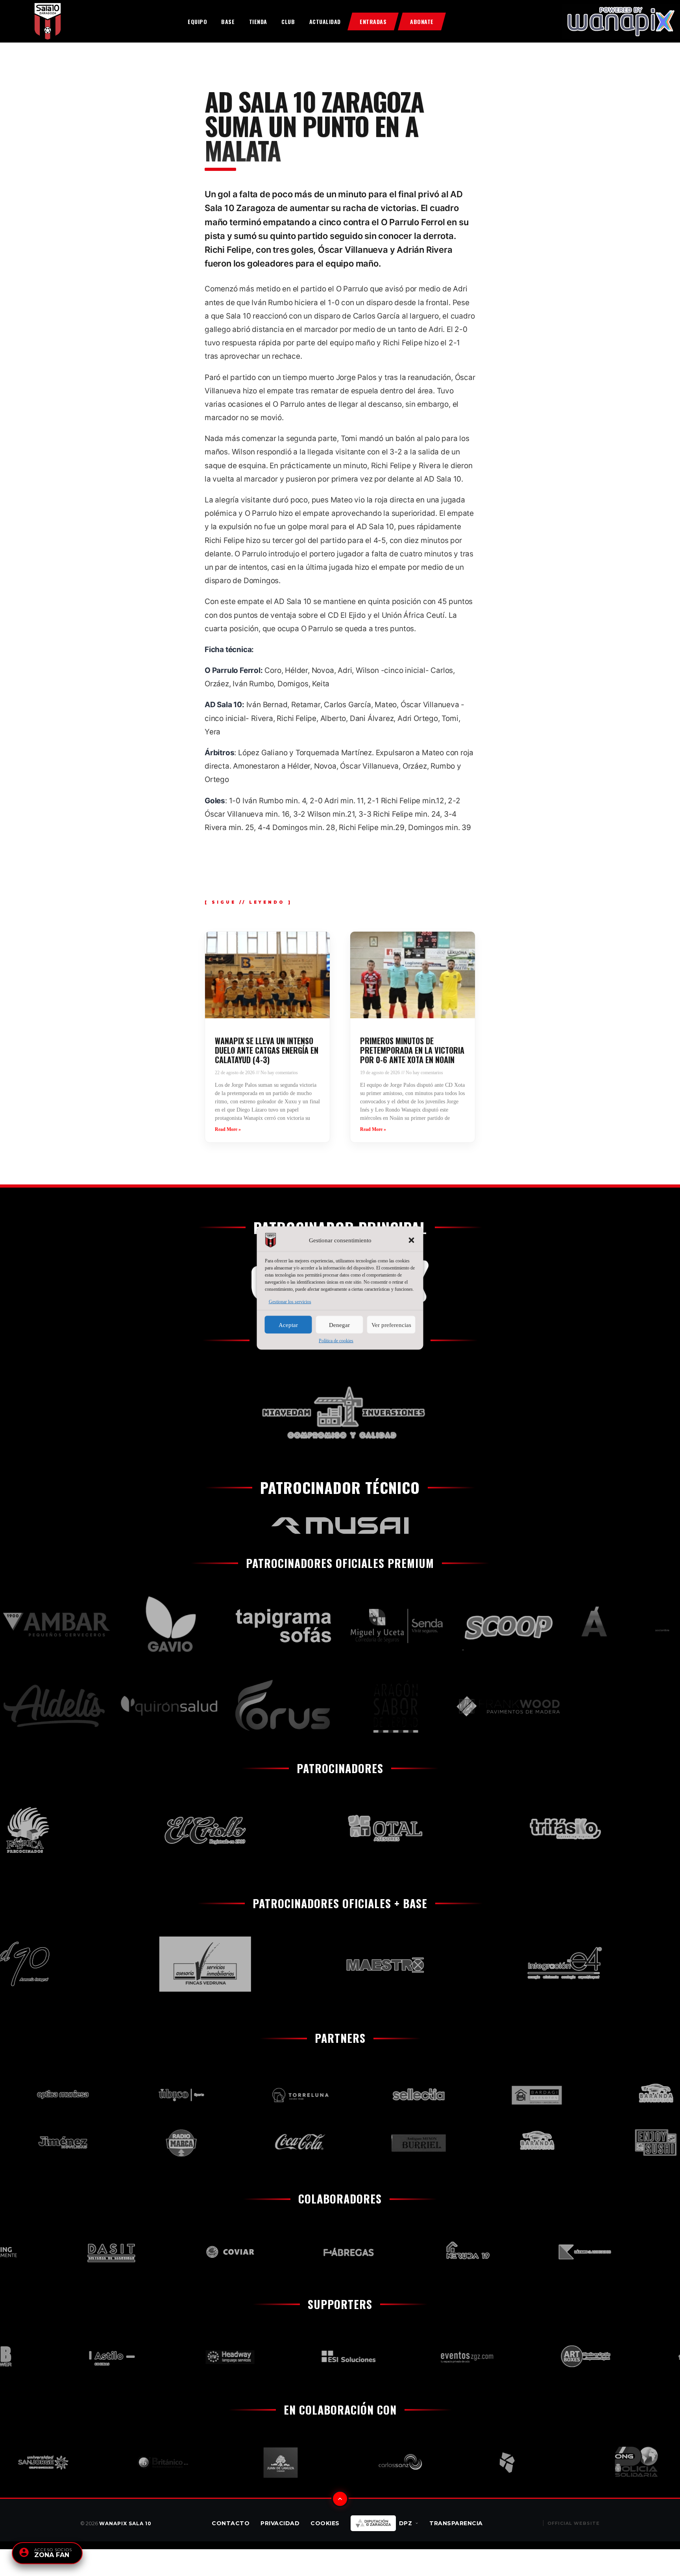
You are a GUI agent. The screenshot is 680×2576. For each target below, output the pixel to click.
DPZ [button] (406, 2523)
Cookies (325, 2523)
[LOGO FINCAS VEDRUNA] (152, 1964)
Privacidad (280, 2523)
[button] (412, 1240)
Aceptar (288, 1325)
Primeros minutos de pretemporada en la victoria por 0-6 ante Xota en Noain (412, 1050)
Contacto (231, 2523)
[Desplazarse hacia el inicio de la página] (340, 2499)
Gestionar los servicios (290, 1302)
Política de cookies (336, 1341)
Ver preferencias (391, 1325)
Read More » (228, 1129)
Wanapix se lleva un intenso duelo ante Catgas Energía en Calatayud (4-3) (267, 1050)
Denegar (339, 1325)
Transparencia (456, 2523)
